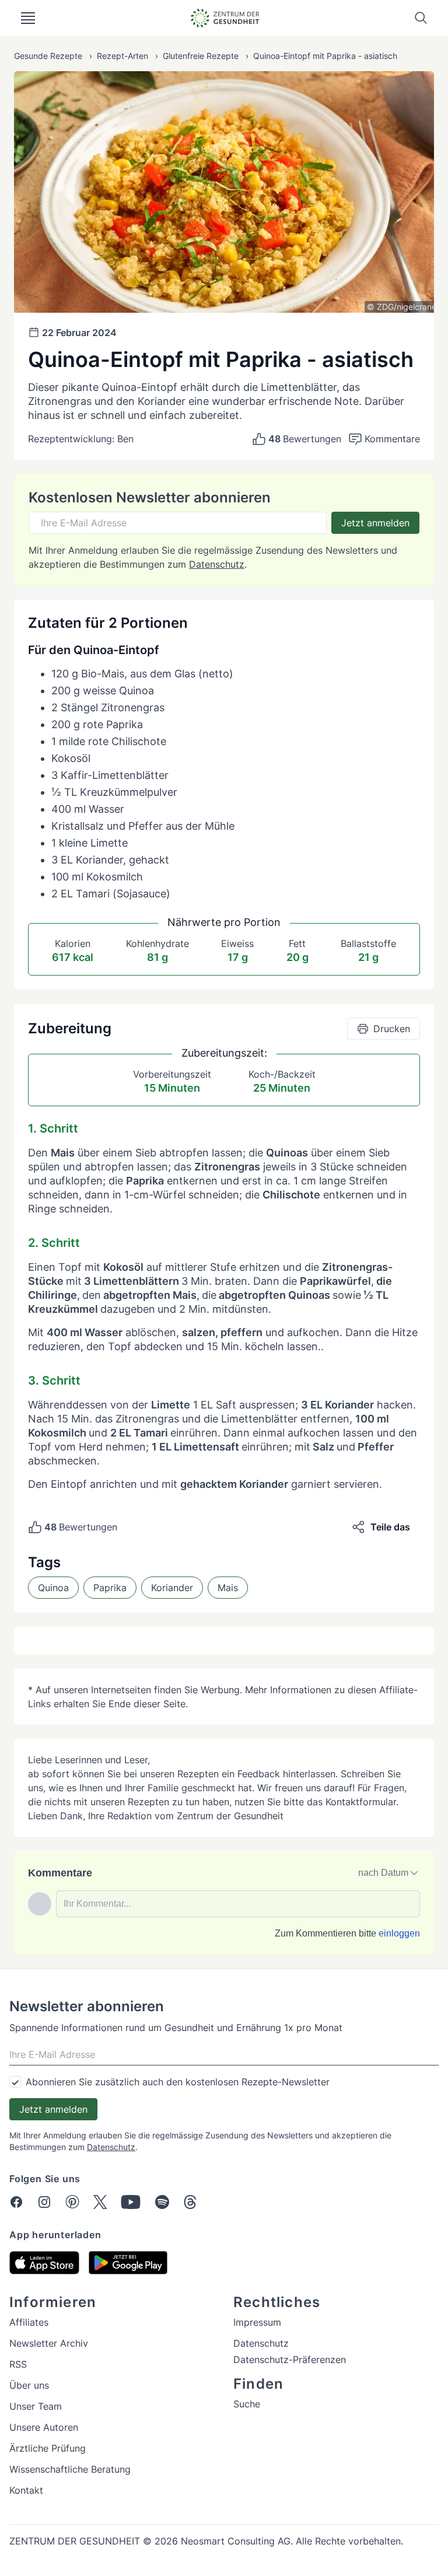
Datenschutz (217, 564)
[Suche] (421, 18)
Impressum (257, 2322)
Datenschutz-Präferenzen (290, 2360)
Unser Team (36, 2406)
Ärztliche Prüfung (48, 2448)
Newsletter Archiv (49, 2343)
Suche (247, 2404)
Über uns (29, 2385)
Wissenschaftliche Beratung (70, 2469)
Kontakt (26, 2490)
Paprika (110, 1588)
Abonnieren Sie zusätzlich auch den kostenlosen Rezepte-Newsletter (178, 2082)
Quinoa (53, 1588)
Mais (228, 1588)
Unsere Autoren (44, 2427)
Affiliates (29, 2322)
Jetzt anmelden (375, 523)
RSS (18, 2364)
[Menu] (28, 18)
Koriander (172, 1588)
